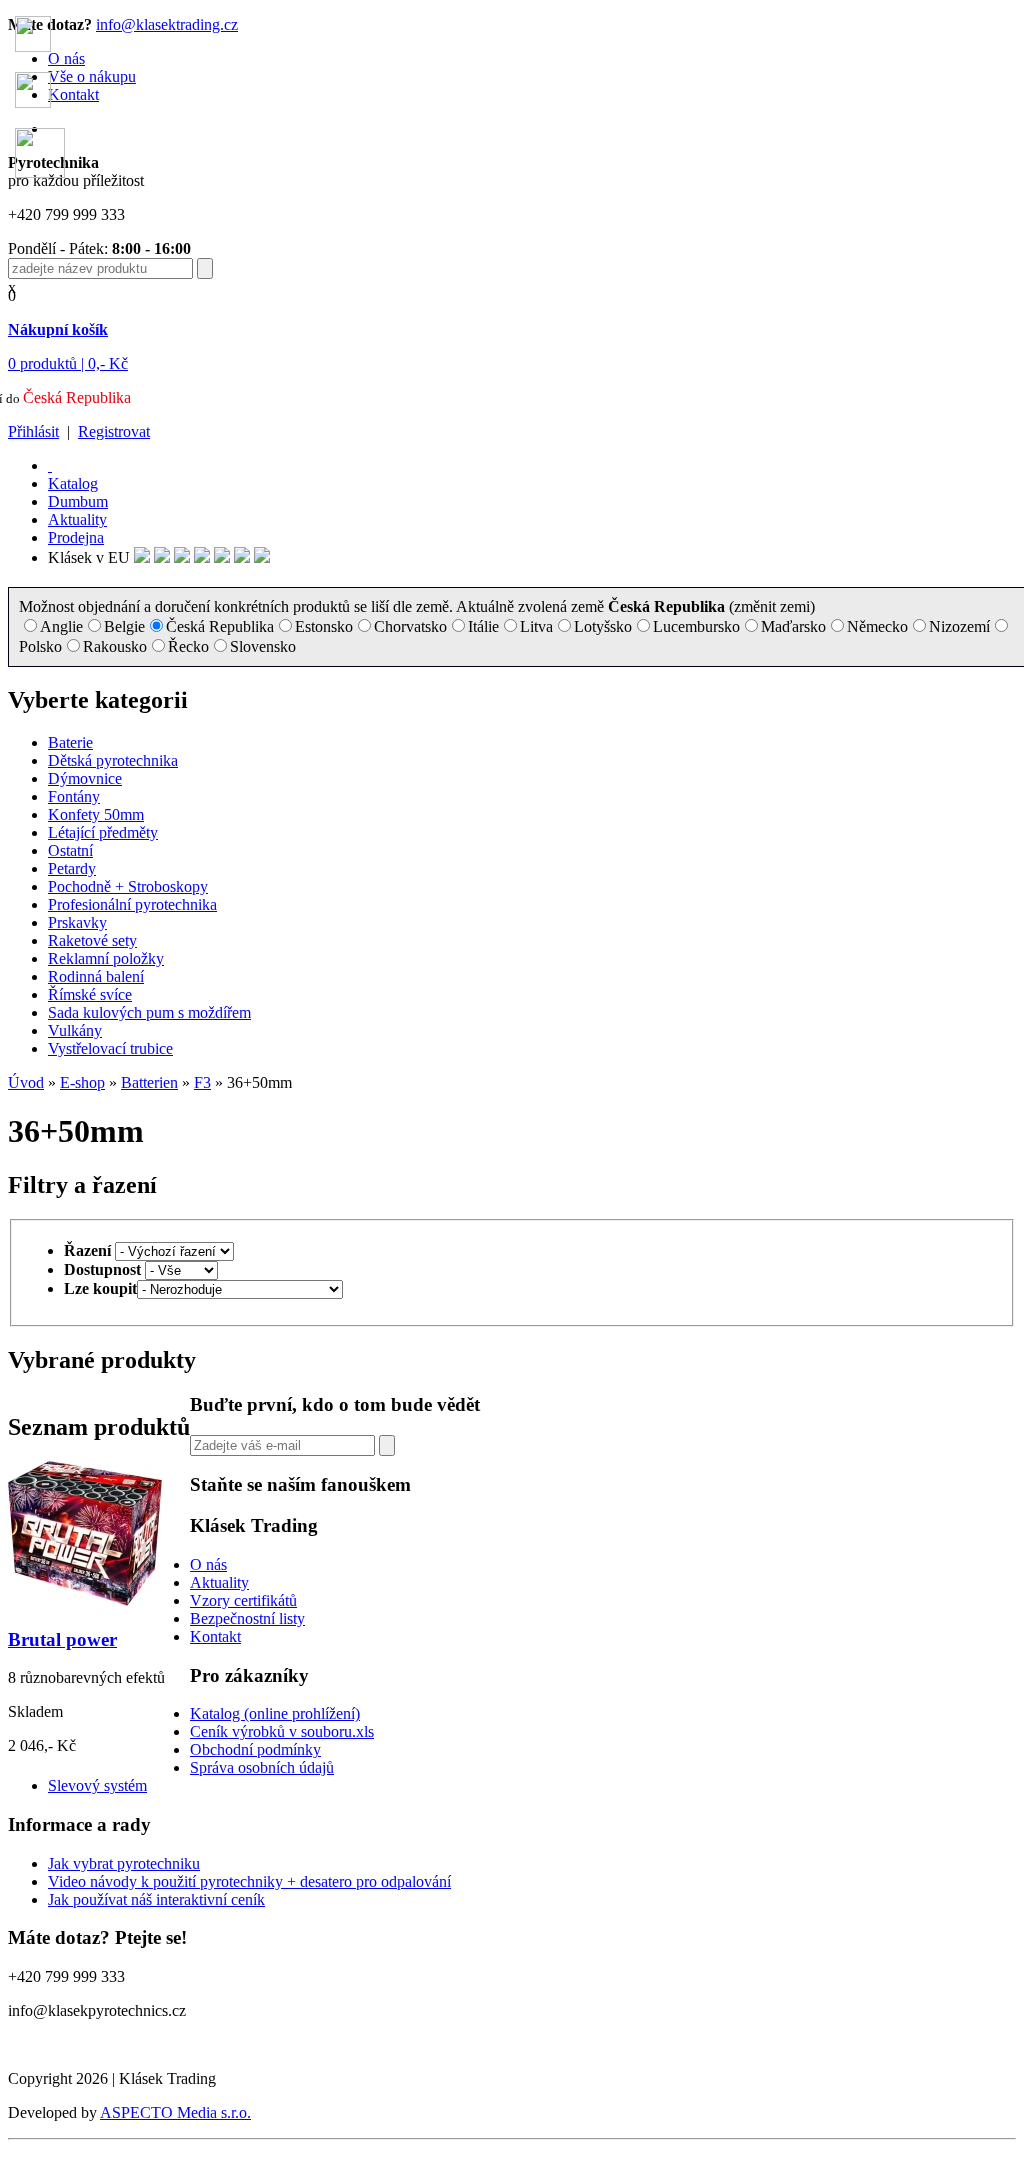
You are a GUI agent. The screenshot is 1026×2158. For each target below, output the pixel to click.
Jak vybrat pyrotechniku (124, 1863)
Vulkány (75, 1030)
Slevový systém (97, 1785)
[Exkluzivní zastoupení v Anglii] (142, 557)
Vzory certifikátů (243, 1600)
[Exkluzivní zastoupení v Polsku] (202, 557)
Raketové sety (92, 940)
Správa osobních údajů (262, 1767)
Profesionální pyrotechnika (132, 904)
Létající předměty (103, 832)
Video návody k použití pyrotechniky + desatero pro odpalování (249, 1881)
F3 (202, 1082)
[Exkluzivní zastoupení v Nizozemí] (182, 557)
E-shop (82, 1082)
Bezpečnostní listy (247, 1618)
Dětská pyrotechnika (113, 760)
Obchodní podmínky (255, 1749)
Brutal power (62, 1639)
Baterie (70, 742)
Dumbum (78, 501)
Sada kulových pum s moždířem (149, 1012)
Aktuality (77, 519)
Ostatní (70, 850)
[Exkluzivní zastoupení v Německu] (162, 557)
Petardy (72, 868)
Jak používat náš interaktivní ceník (156, 1899)
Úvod (26, 1082)
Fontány (74, 796)
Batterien (149, 1082)
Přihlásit (33, 431)
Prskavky (77, 922)
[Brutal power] (85, 1600)
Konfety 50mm (96, 814)
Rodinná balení (96, 976)
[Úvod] (50, 465)
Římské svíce (90, 994)
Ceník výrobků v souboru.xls (282, 1731)
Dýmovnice (85, 778)
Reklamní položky (106, 958)
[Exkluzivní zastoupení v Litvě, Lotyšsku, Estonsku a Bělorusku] (222, 557)
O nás (208, 1564)
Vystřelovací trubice (110, 1048)
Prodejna (76, 537)
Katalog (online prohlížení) (275, 1713)
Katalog (73, 483)
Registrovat (114, 431)
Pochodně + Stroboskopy (128, 886)
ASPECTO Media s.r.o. (175, 2112)
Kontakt (215, 1636)
